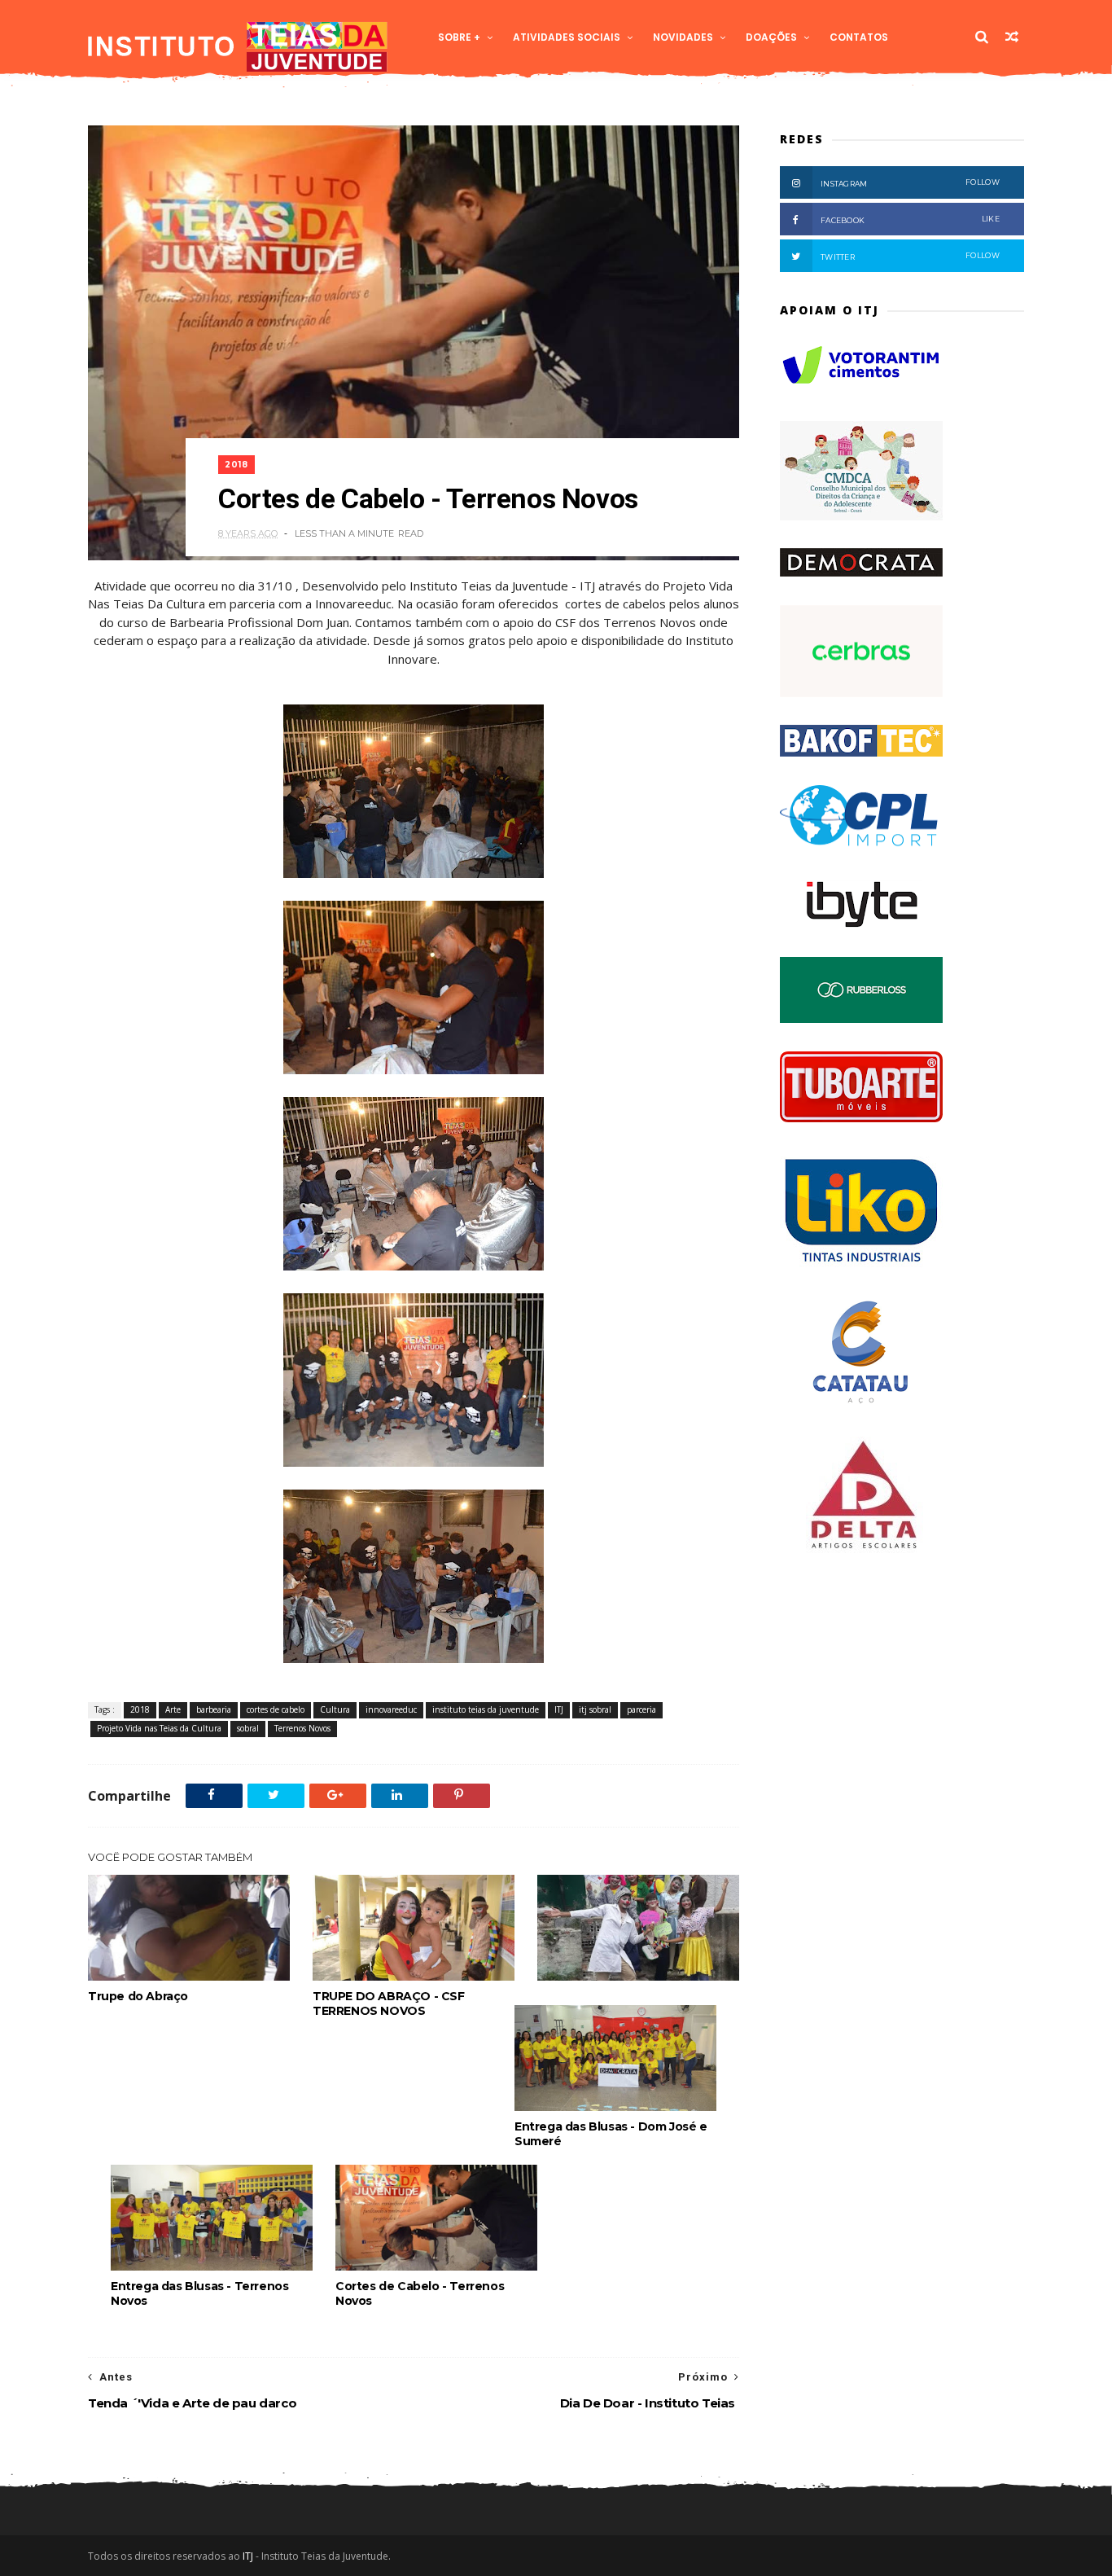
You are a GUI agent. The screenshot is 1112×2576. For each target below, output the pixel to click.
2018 (236, 465)
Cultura (335, 1709)
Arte (173, 1709)
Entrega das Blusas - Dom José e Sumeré (611, 2134)
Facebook (910, 219)
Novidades (683, 37)
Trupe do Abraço (138, 1996)
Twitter (910, 256)
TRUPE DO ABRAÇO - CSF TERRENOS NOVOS (389, 2003)
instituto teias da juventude (486, 1709)
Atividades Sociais (567, 37)
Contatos (859, 37)
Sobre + (459, 37)
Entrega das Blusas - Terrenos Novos (199, 2293)
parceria (641, 1709)
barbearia (214, 1709)
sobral (248, 1728)
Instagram (910, 183)
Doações (771, 37)
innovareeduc (391, 1709)
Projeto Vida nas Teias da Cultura (159, 1728)
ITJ (559, 1709)
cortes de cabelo (276, 1709)
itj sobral (595, 1709)
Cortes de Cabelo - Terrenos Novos (420, 2293)
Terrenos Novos (302, 1728)
